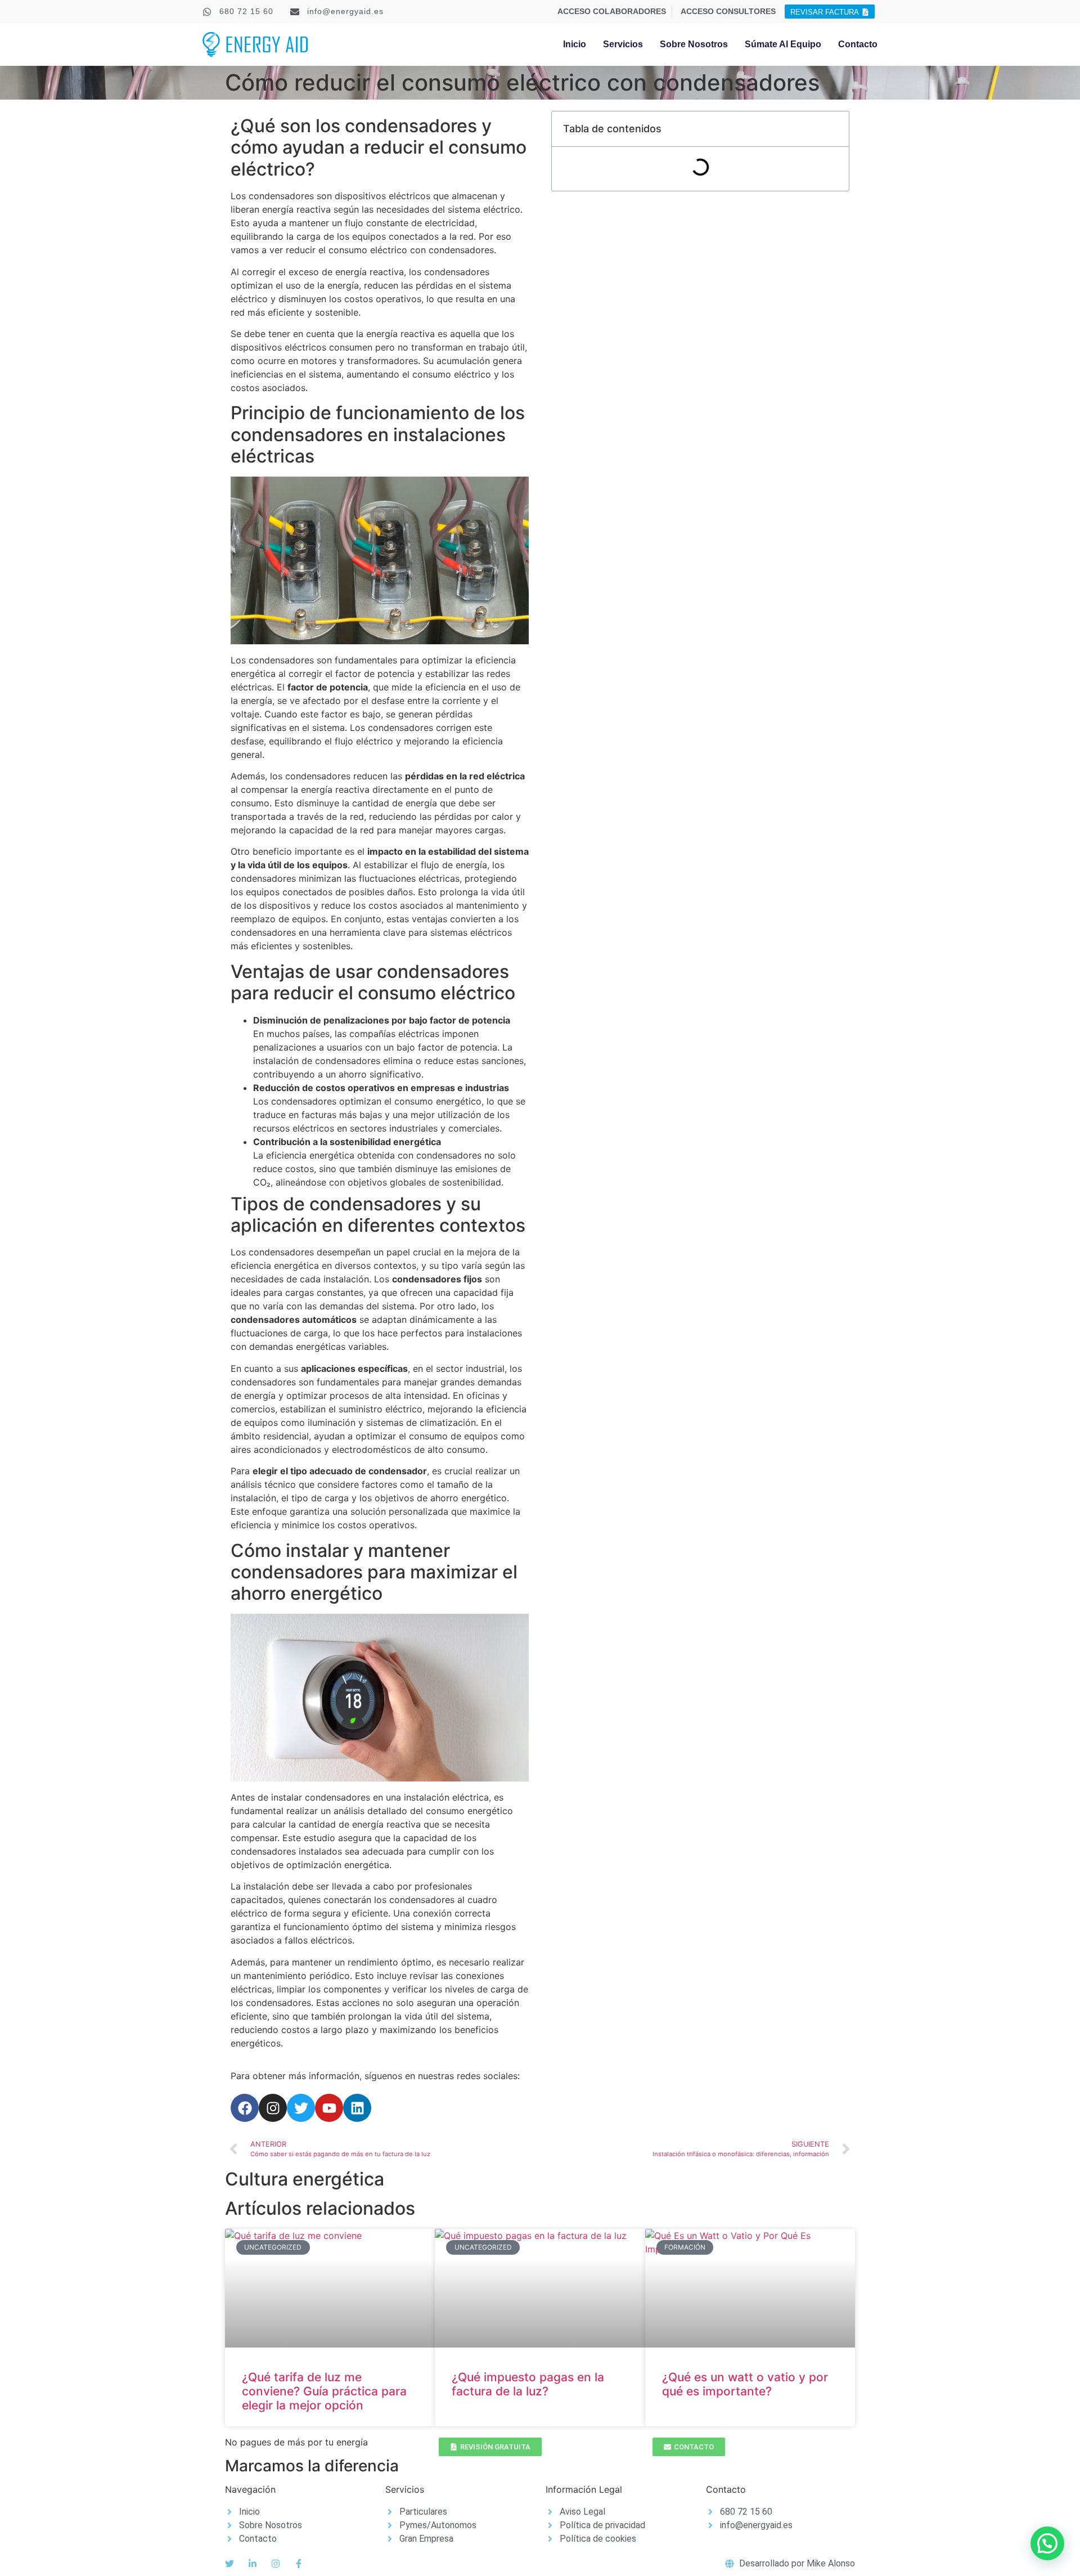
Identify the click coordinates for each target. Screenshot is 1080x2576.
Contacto (858, 44)
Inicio (575, 44)
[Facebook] (245, 2108)
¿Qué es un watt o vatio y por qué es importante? (745, 2384)
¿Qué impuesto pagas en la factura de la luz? (528, 2384)
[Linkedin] (357, 2108)
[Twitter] (301, 2108)
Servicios (623, 44)
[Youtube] (329, 2108)
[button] (1047, 2543)
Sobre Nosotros (694, 44)
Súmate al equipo (783, 44)
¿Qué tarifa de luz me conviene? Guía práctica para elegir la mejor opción (324, 2391)
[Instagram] (273, 2108)
